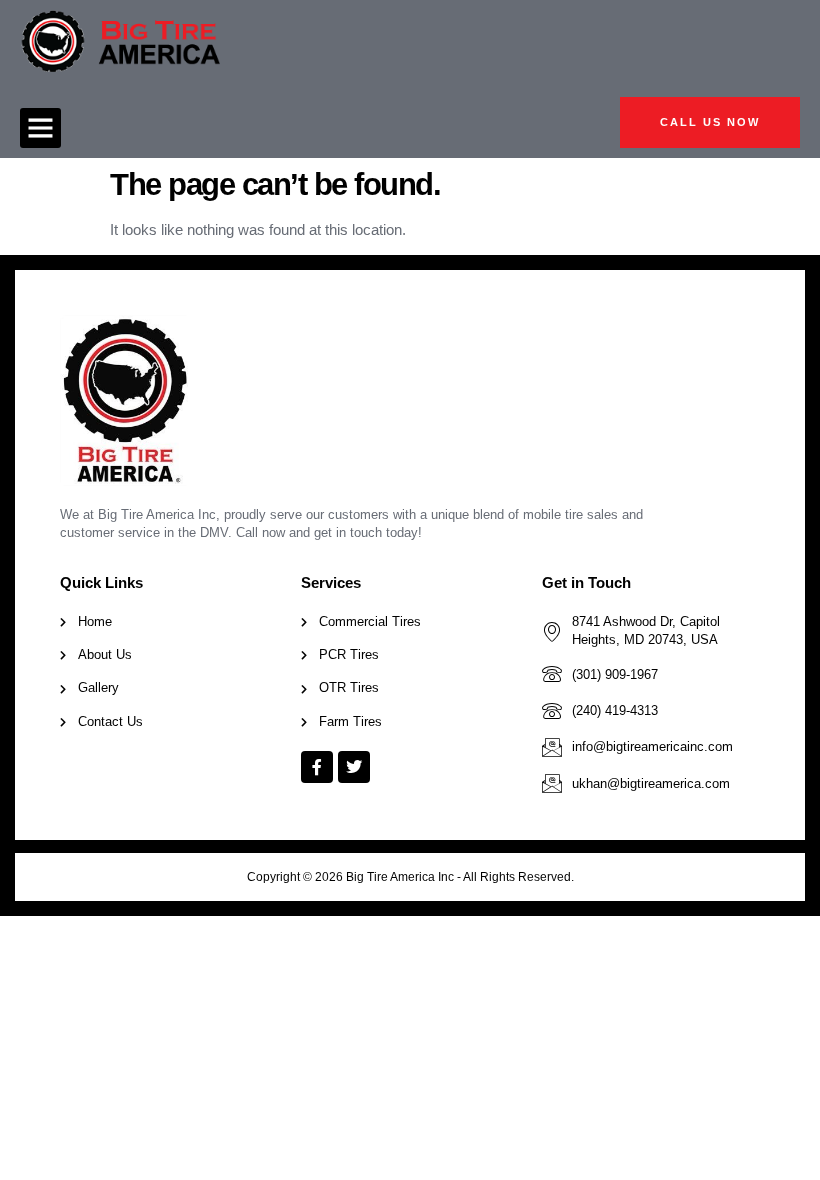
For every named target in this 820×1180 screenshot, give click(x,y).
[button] (40, 128)
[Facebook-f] (317, 767)
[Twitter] (354, 767)
